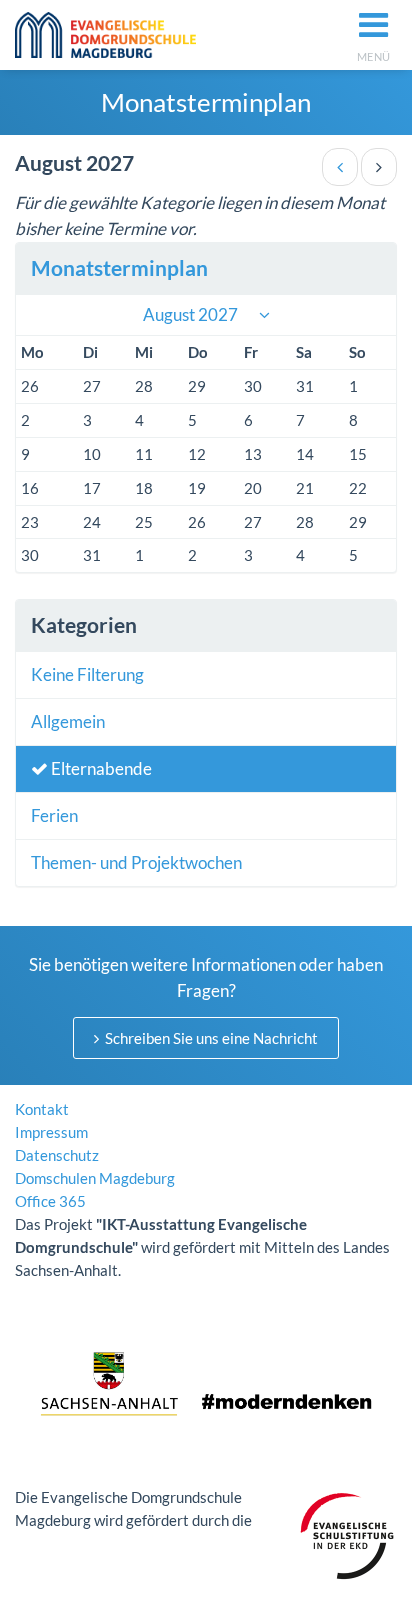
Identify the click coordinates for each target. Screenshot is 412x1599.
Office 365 (50, 1201)
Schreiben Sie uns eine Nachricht (210, 1038)
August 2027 (190, 314)
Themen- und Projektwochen (136, 862)
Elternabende (100, 768)
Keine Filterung (87, 674)
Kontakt (42, 1109)
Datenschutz (57, 1155)
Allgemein (68, 721)
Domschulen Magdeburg (95, 1178)
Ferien (54, 815)
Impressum (51, 1132)
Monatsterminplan (119, 267)
